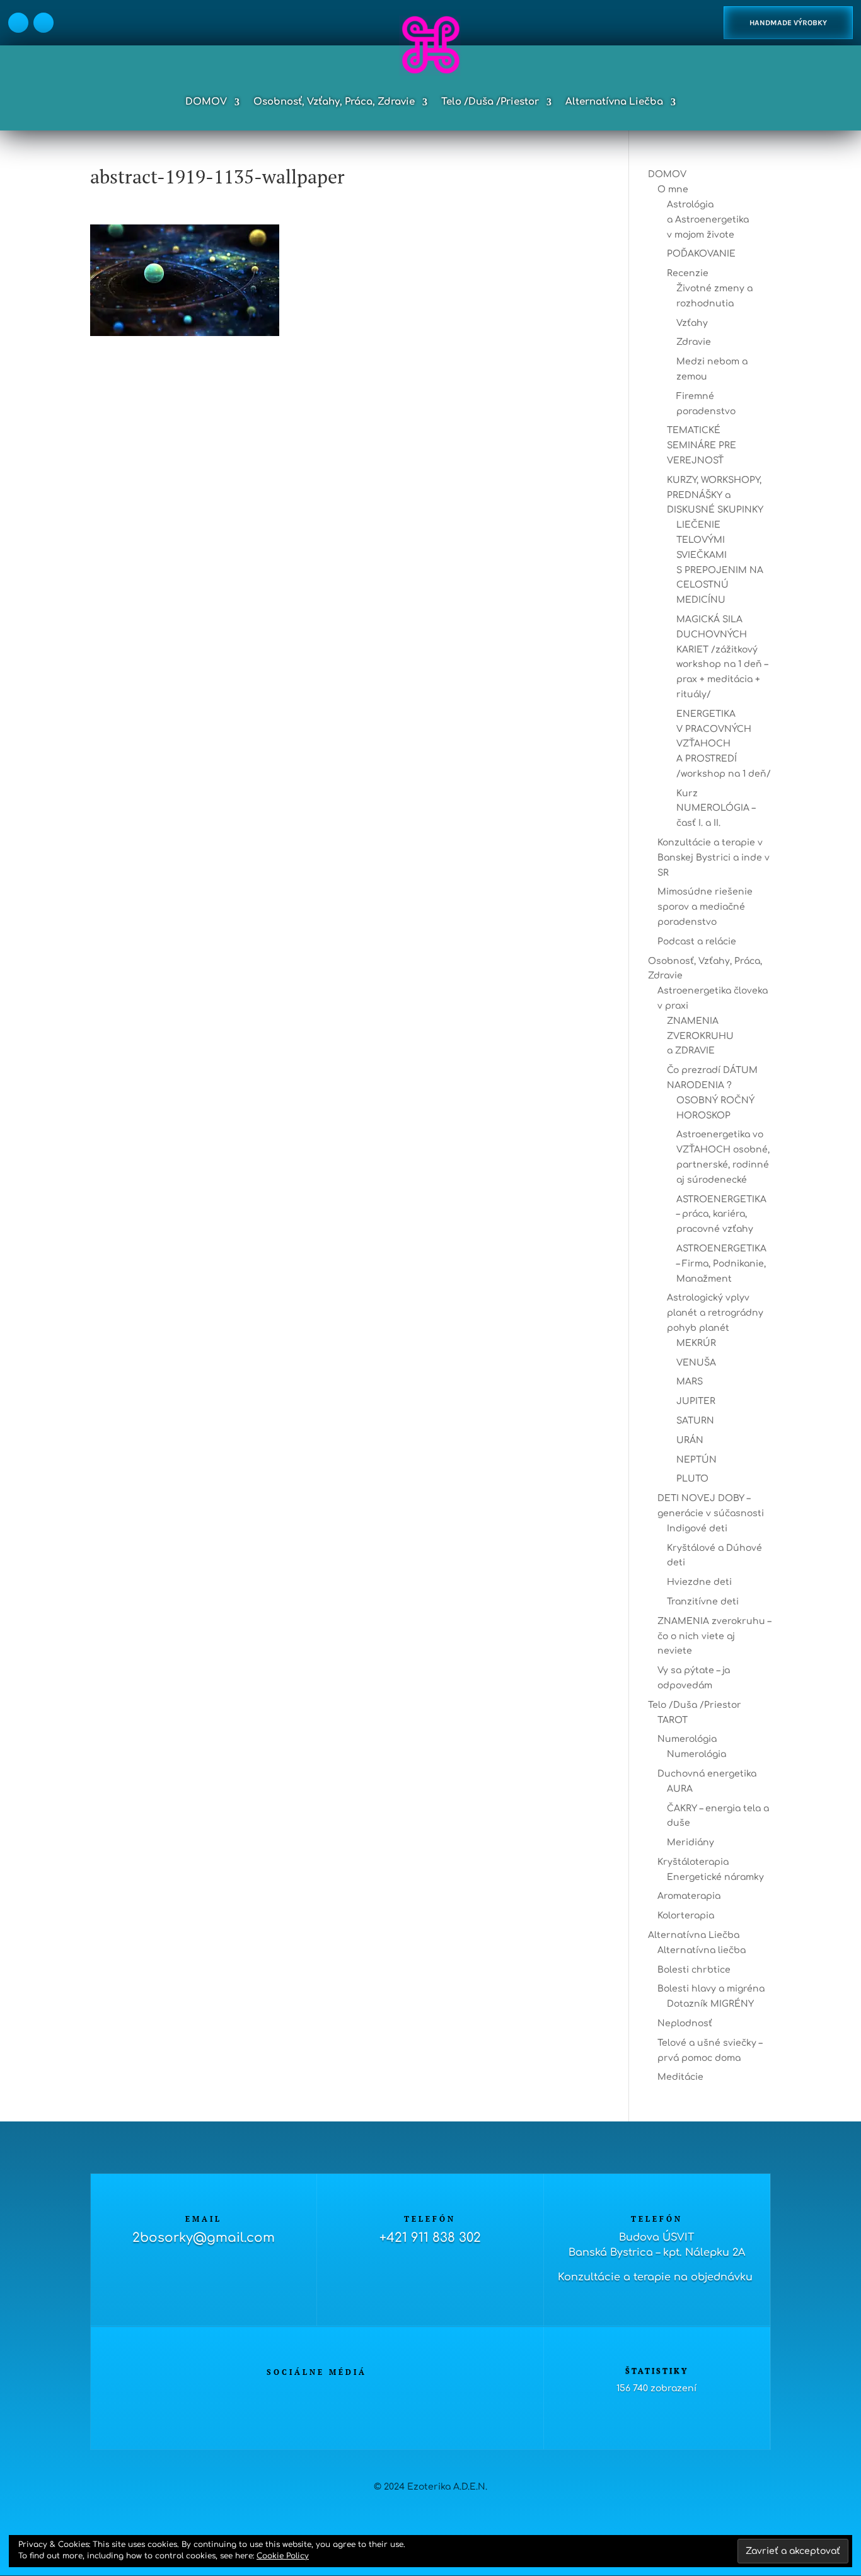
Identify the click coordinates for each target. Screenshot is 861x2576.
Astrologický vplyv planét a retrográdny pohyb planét (715, 1313)
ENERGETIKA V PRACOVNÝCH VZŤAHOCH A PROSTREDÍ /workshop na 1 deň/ (724, 744)
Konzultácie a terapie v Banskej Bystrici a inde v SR (714, 858)
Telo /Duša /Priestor (490, 102)
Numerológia (687, 1739)
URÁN (690, 1440)
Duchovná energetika (707, 1774)
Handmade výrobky (788, 23)
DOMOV (206, 102)
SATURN (695, 1421)
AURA (680, 1789)
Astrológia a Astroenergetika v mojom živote (708, 220)
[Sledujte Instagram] (43, 23)
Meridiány (691, 1842)
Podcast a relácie (697, 942)
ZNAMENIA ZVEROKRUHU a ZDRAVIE (700, 1036)
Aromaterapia (689, 1896)
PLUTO (692, 1479)
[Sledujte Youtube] (355, 2394)
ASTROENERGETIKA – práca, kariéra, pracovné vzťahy (721, 1215)
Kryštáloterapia (693, 1862)
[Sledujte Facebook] (18, 23)
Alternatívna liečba (702, 1950)
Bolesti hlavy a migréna (711, 1989)
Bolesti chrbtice (694, 1970)
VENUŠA (696, 1363)
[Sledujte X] (304, 2394)
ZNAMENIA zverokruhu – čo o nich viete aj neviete (714, 1636)
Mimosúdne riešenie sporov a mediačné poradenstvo (705, 907)
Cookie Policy (283, 2556)
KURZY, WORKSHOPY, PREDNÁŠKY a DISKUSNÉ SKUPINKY (715, 495)
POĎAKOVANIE (701, 254)
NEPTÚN (696, 1460)
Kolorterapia (686, 1916)
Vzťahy (692, 323)
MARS (690, 1382)
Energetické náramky (715, 1877)
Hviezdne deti (699, 1582)
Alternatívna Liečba (614, 102)
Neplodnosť (685, 2023)
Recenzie (688, 273)
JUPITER (696, 1401)
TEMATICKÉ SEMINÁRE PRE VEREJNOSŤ (702, 445)
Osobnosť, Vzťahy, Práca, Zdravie (334, 102)
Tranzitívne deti (703, 1602)
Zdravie (694, 342)
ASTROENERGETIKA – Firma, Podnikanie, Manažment (721, 1264)
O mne (673, 189)
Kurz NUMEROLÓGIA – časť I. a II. (716, 809)
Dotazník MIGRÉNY (710, 2004)
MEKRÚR (696, 1343)
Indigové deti (697, 1529)
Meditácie (680, 2077)
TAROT (673, 1720)
